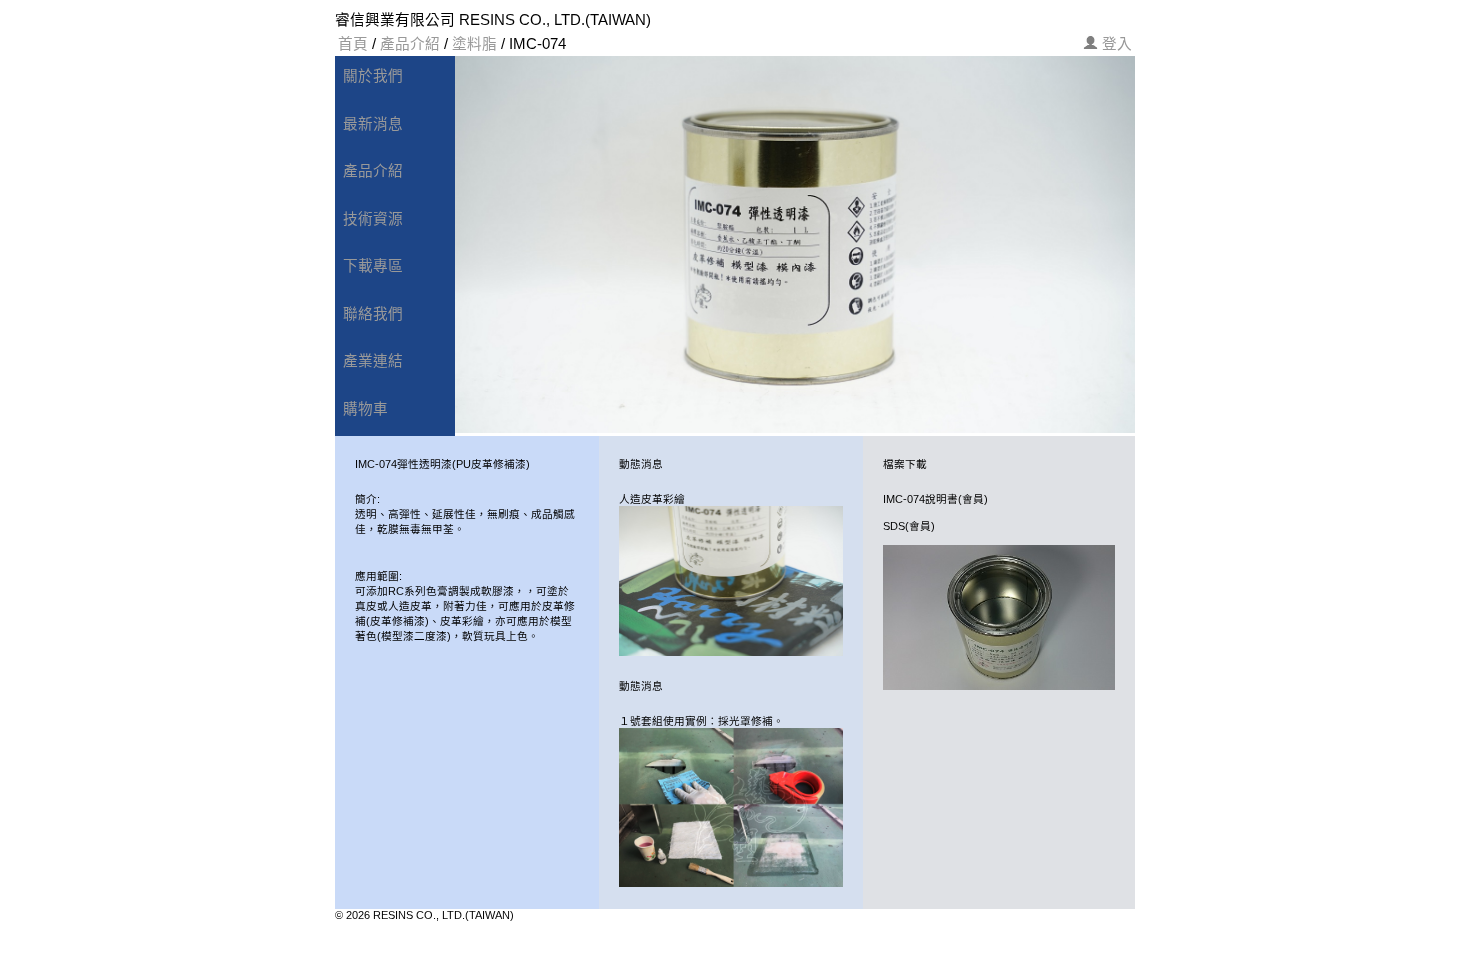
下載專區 (373, 266)
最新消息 (373, 124)
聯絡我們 (373, 314)
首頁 (353, 44)
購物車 (365, 409)
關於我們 (373, 76)
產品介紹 (410, 44)
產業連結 (373, 361)
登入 (1117, 44)
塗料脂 (474, 44)
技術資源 (373, 219)
